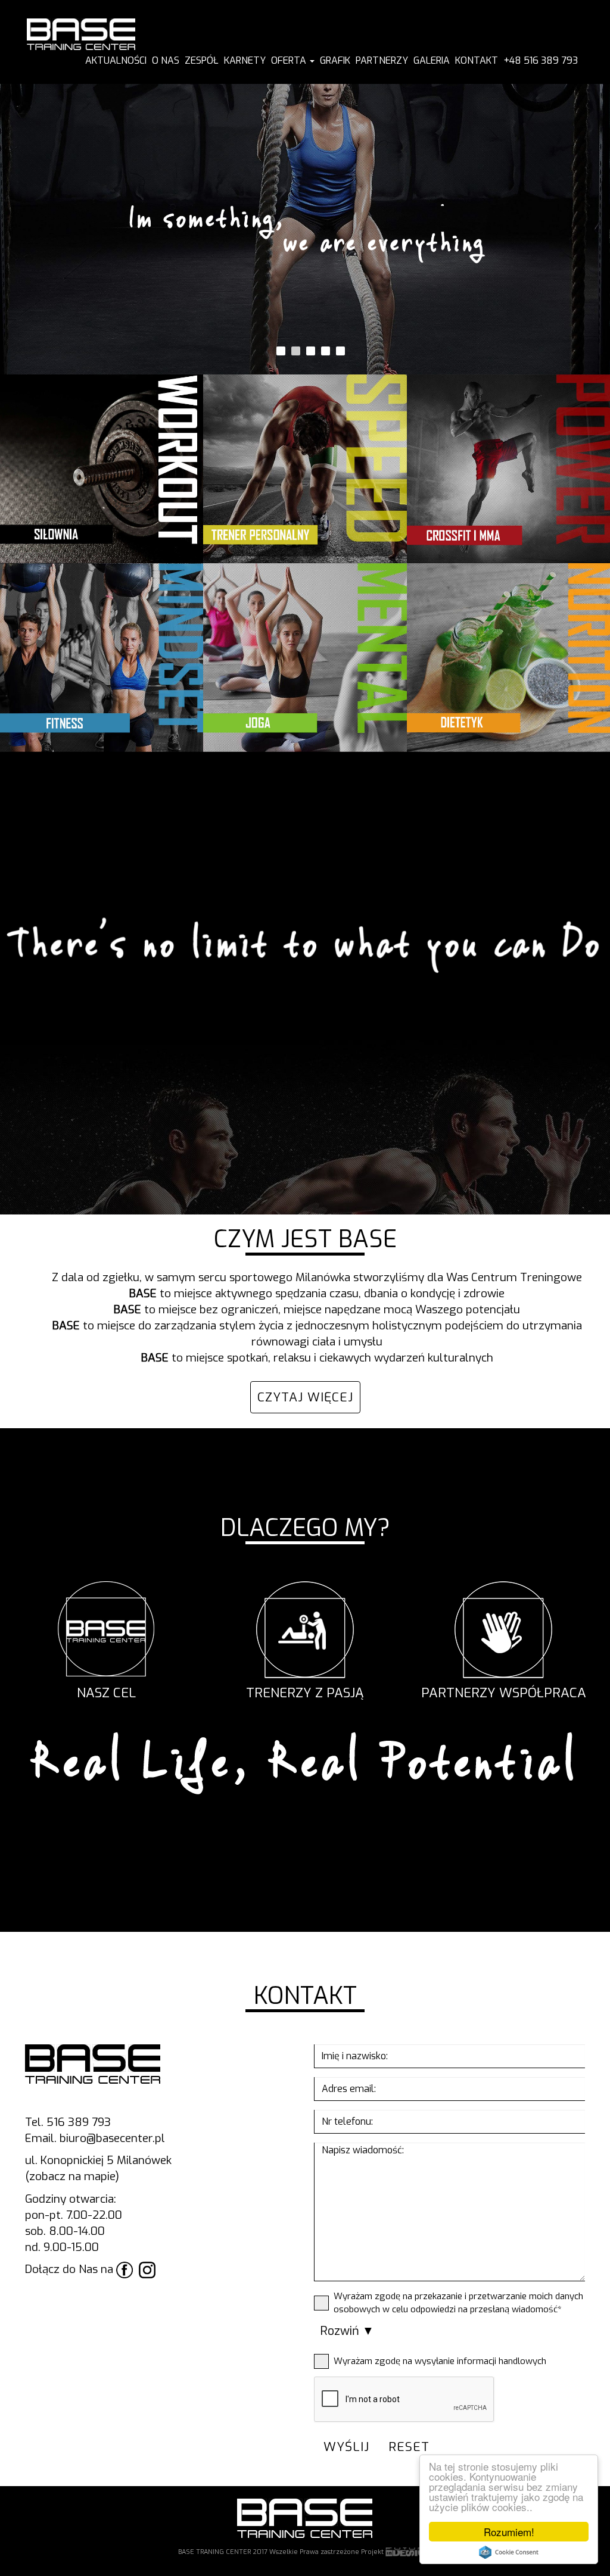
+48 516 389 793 (541, 60)
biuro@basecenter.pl (112, 2138)
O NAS (166, 60)
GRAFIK (335, 60)
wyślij (346, 2447)
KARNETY (245, 60)
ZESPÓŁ (202, 60)
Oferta (290, 60)
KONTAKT (477, 60)
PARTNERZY (382, 60)
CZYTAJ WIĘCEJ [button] (305, 1397)
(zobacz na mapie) (72, 2176)
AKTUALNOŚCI (116, 60)
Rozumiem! (509, 2532)
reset (409, 2447)
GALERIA (432, 60)
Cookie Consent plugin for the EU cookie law (509, 2552)
